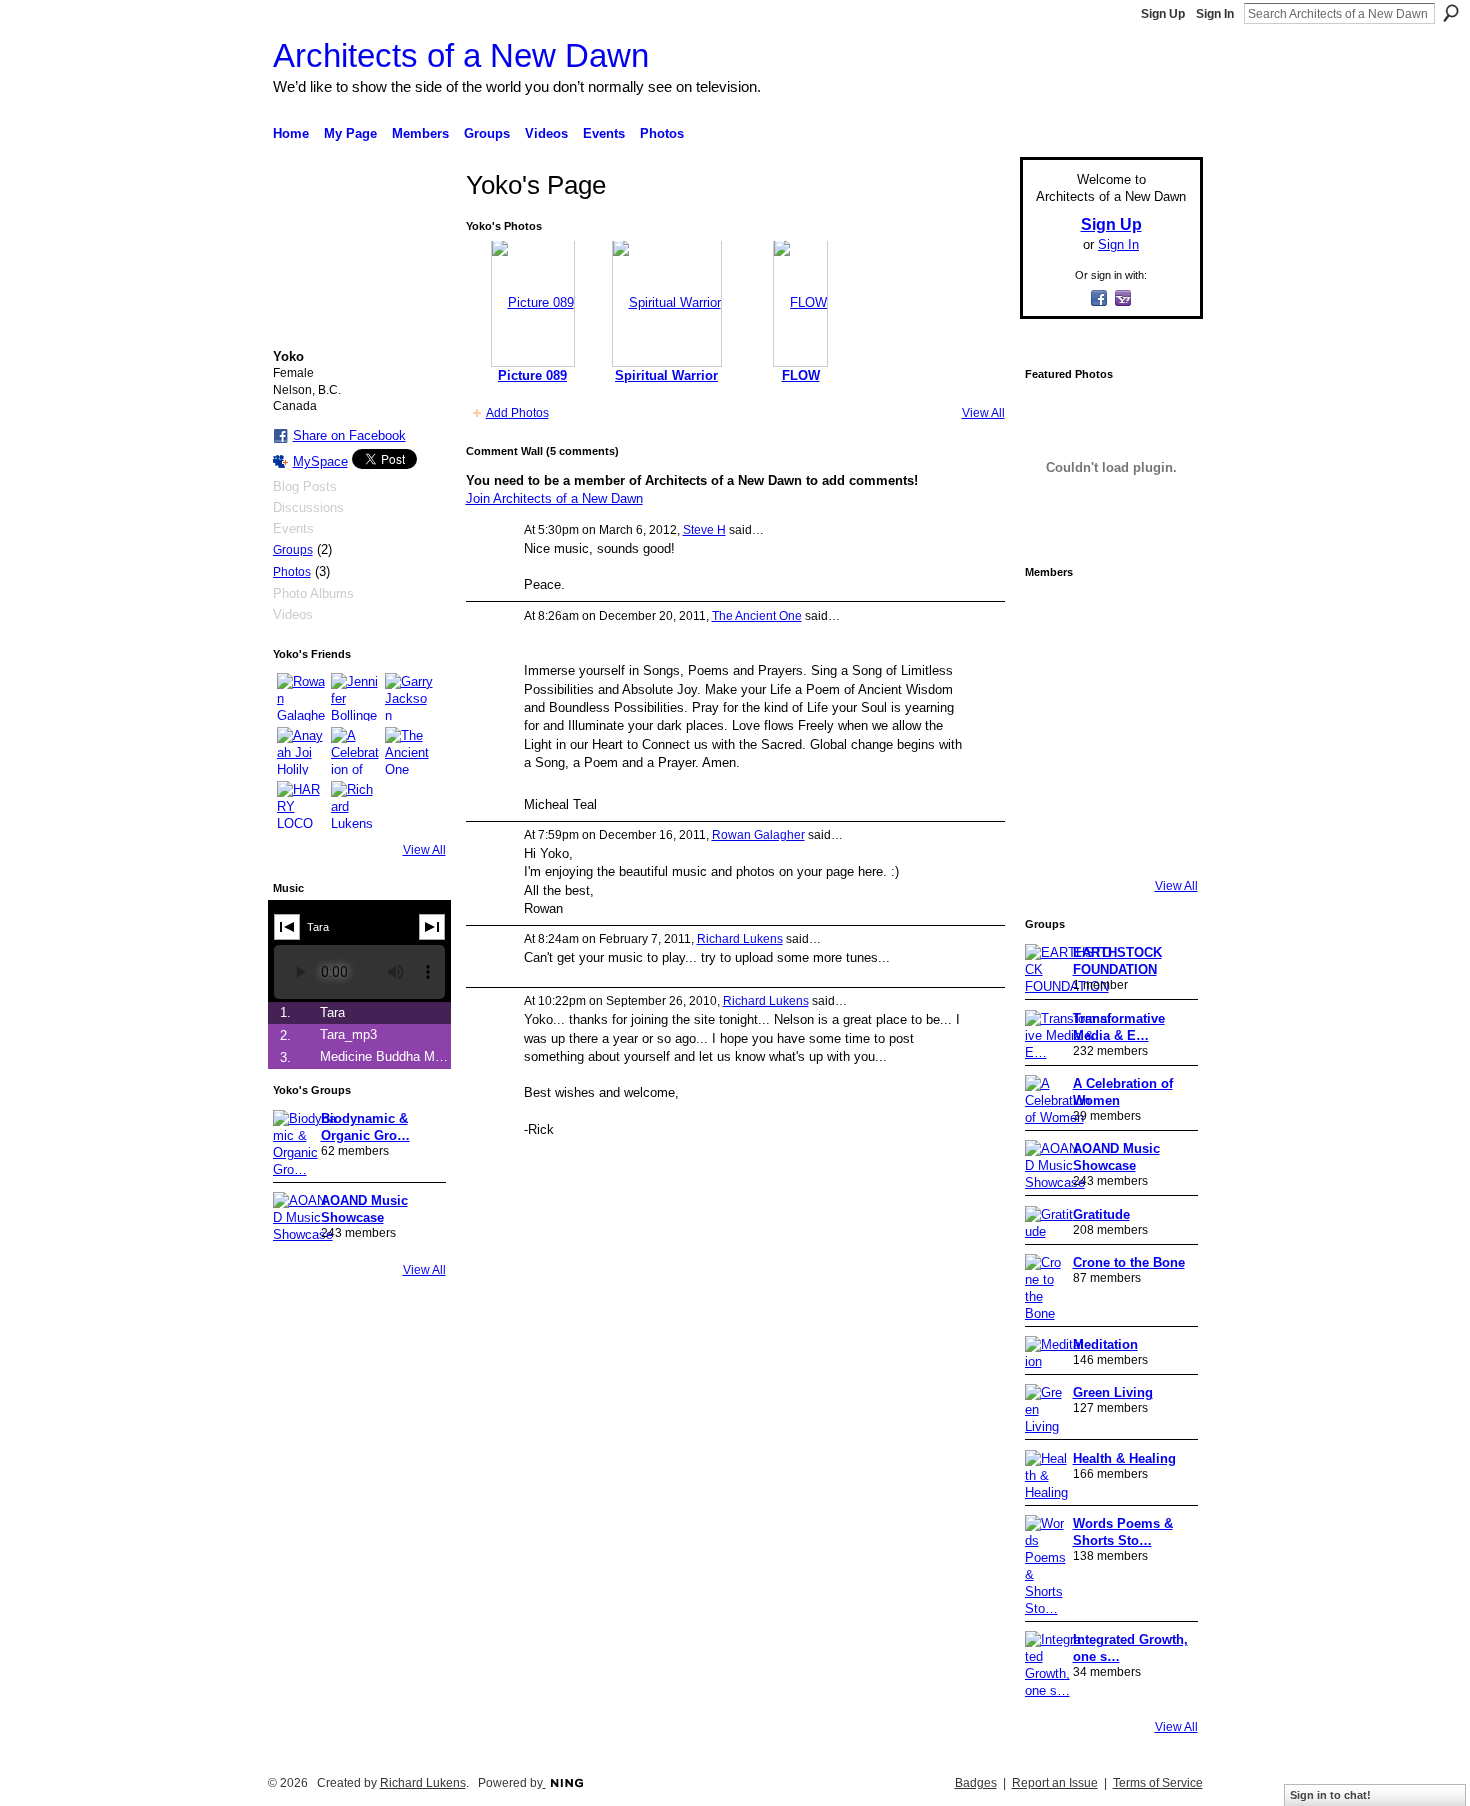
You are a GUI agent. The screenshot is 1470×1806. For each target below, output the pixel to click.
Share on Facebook (349, 435)
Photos (292, 572)
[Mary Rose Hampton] (1053, 784)
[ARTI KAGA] (1109, 616)
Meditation (1105, 1344)
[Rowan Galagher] (301, 697)
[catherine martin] (1109, 728)
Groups (293, 550)
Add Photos (517, 413)
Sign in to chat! (1330, 1795)
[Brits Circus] (1165, 728)
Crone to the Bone (1129, 1262)
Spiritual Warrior (666, 375)
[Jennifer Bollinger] (355, 697)
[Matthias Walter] (1165, 616)
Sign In (1215, 14)
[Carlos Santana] (1165, 784)
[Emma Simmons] (1053, 840)
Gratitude (1101, 1214)
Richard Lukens (740, 939)
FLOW (801, 375)
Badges (976, 1783)
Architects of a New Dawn (461, 55)
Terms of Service (1158, 1783)
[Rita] (1053, 728)
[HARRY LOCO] (301, 805)
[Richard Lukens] (355, 805)
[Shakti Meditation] (1165, 672)
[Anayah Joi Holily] (301, 751)
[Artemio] (1109, 840)
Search (1451, 13)
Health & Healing (1124, 1458)
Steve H (704, 530)
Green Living (1113, 1392)
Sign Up (1163, 14)
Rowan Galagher (758, 835)
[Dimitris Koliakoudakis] (1165, 840)
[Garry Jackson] (409, 697)
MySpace (320, 461)
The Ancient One (757, 616)
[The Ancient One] (409, 751)
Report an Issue (1055, 1783)
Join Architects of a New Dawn (554, 498)
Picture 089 (532, 375)
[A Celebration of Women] (355, 751)
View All (424, 850)
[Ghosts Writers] (1109, 784)
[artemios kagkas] (1109, 672)
